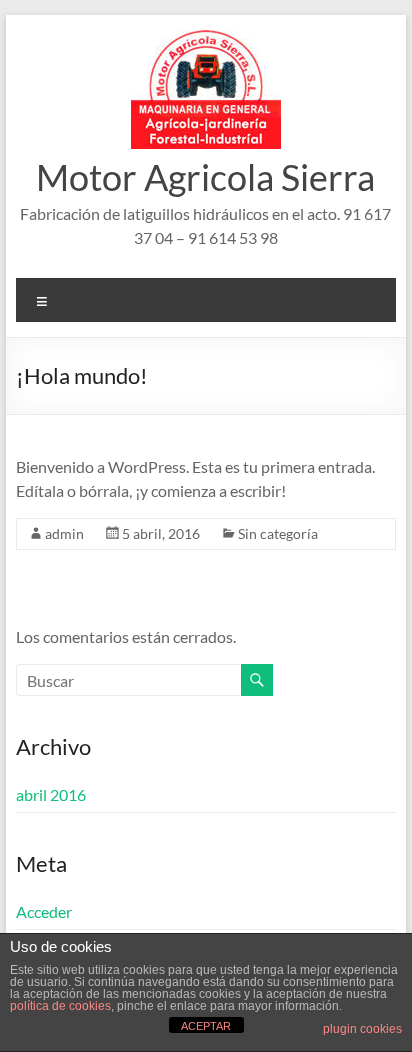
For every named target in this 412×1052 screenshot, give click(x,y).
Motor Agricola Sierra (205, 177)
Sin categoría (278, 533)
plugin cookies (362, 1029)
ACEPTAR (206, 1026)
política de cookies (60, 1006)
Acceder (44, 911)
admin (64, 533)
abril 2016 (51, 794)
